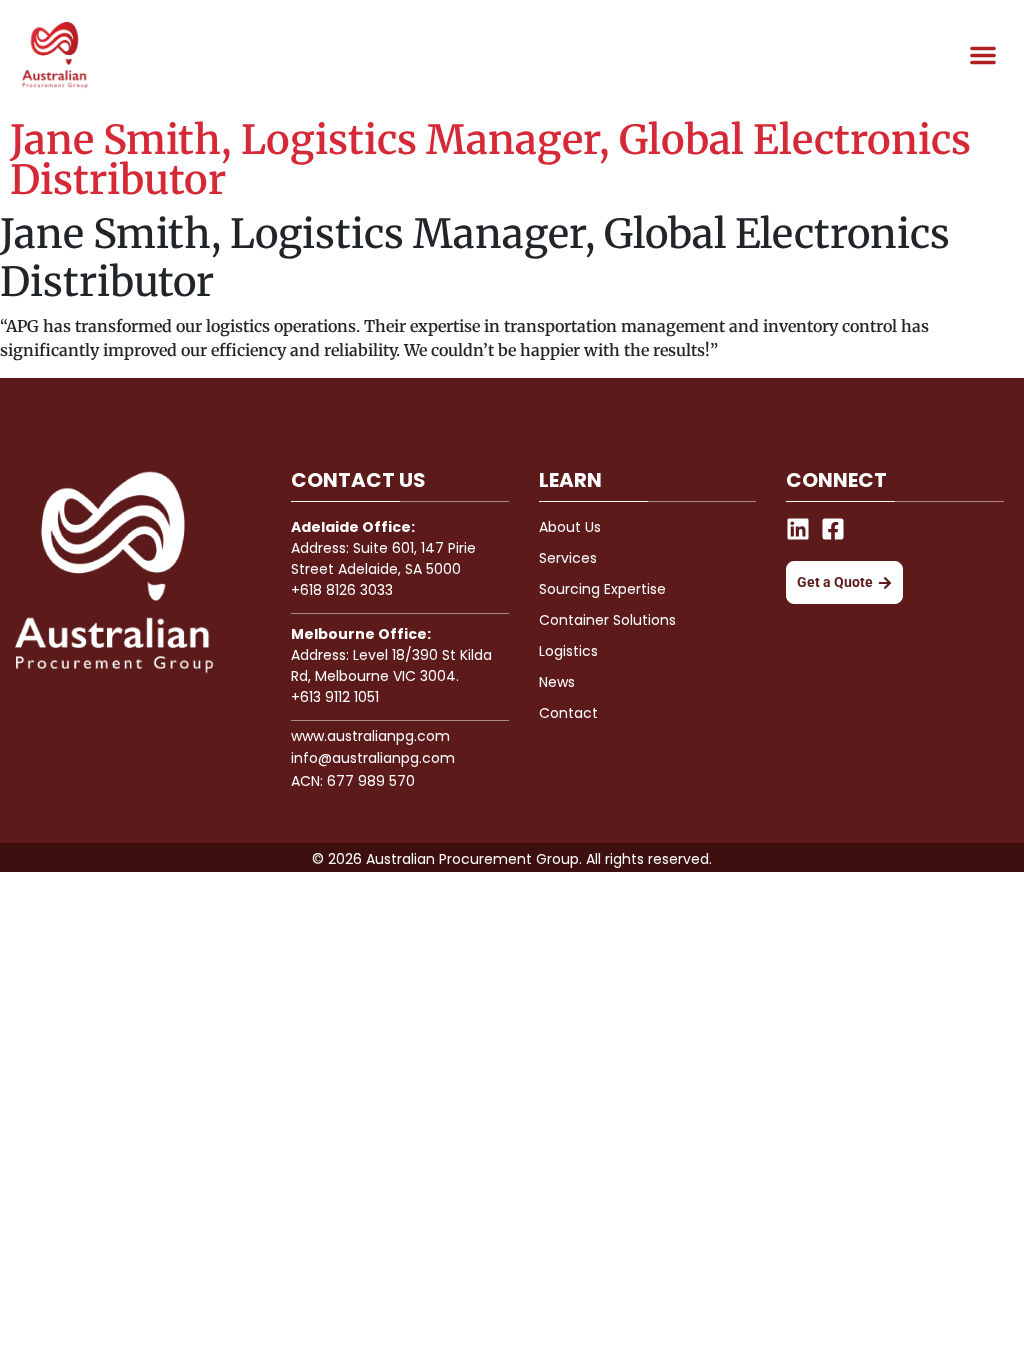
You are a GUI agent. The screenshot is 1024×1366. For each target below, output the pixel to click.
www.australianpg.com (370, 736)
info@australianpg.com (373, 758)
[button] (983, 55)
